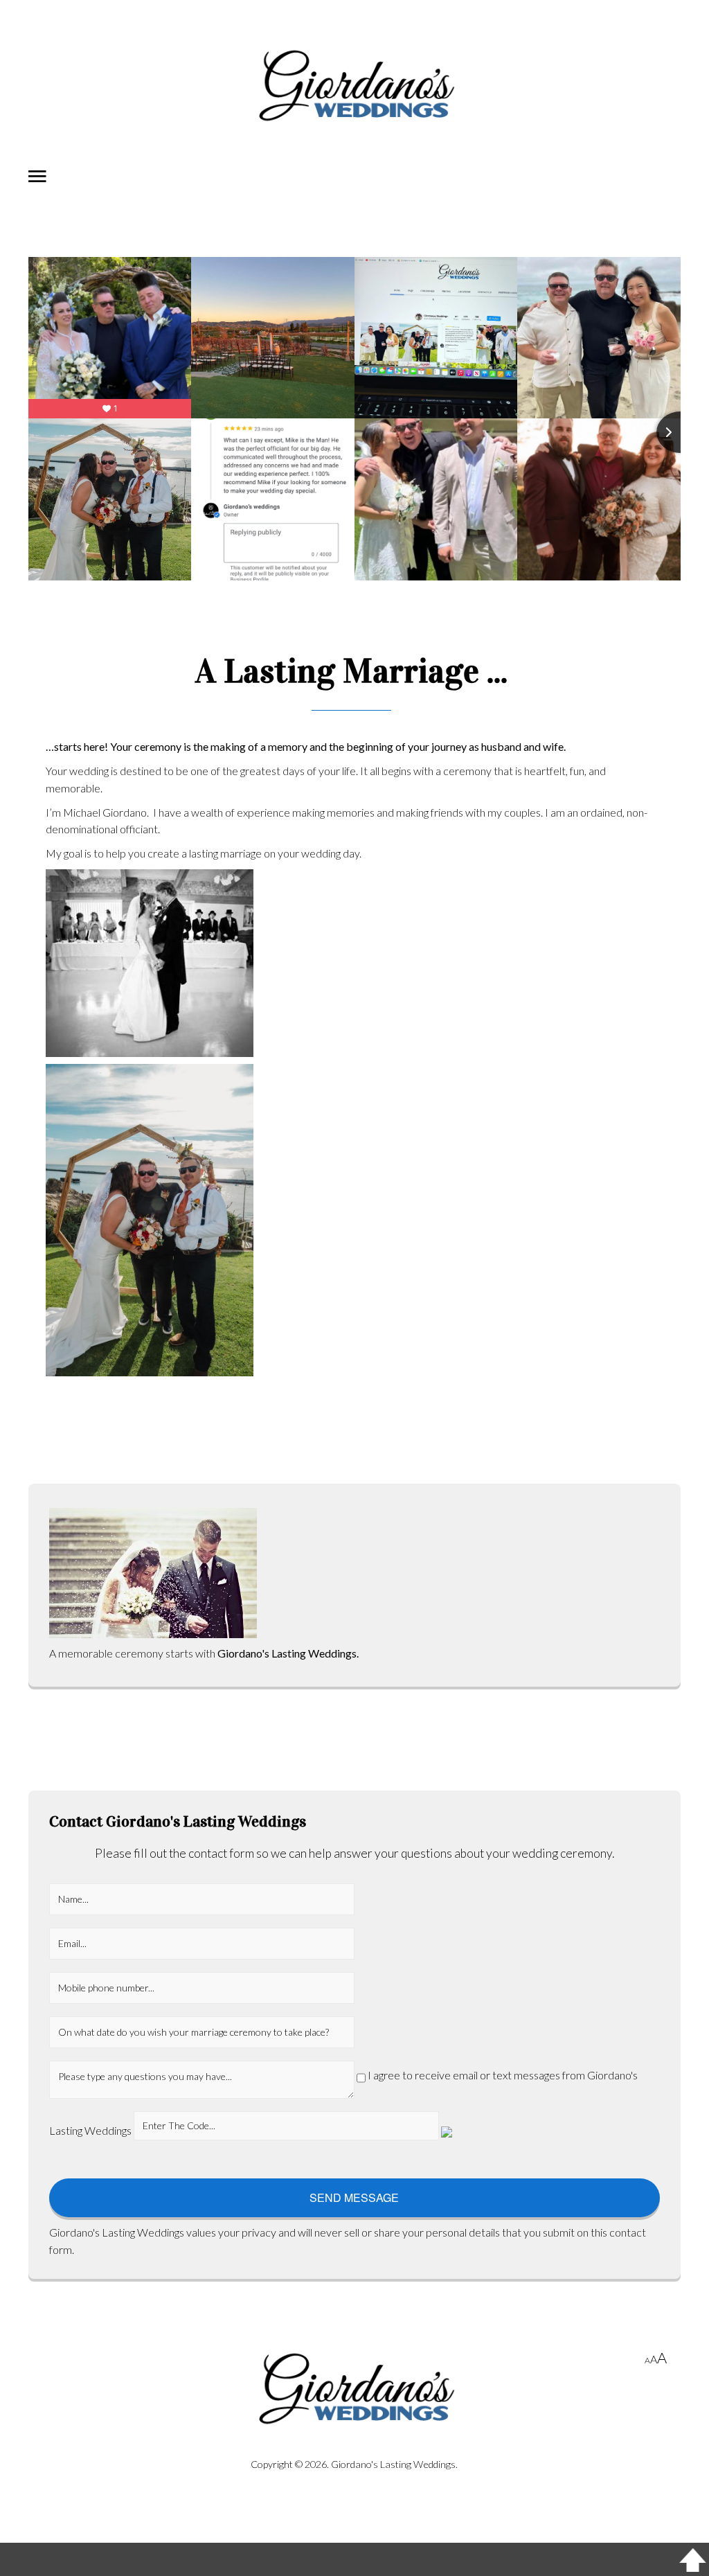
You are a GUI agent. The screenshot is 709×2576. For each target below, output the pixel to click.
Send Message (354, 2197)
